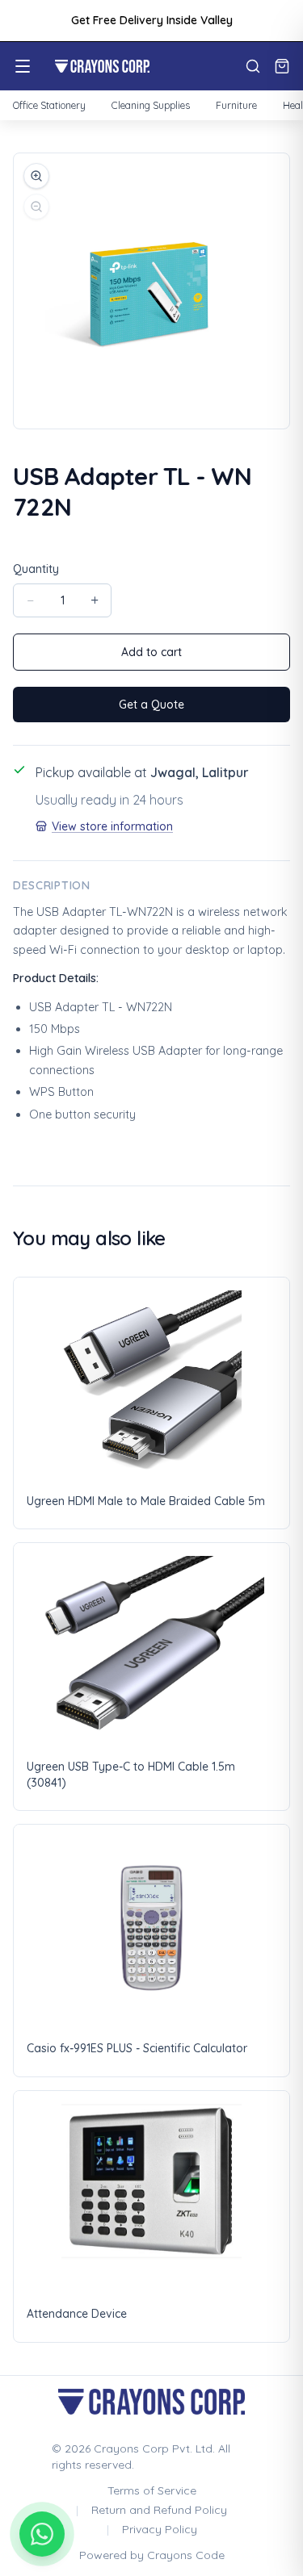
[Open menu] (23, 66)
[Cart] (282, 66)
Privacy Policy (160, 2529)
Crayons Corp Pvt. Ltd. (154, 2448)
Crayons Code (186, 2555)
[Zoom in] (36, 176)
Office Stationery (49, 105)
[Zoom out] (36, 207)
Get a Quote (151, 705)
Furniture (236, 105)
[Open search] (253, 66)
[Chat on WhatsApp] (42, 2534)
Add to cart (151, 652)
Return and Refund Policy (159, 2510)
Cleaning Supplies (151, 105)
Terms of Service (152, 2490)
